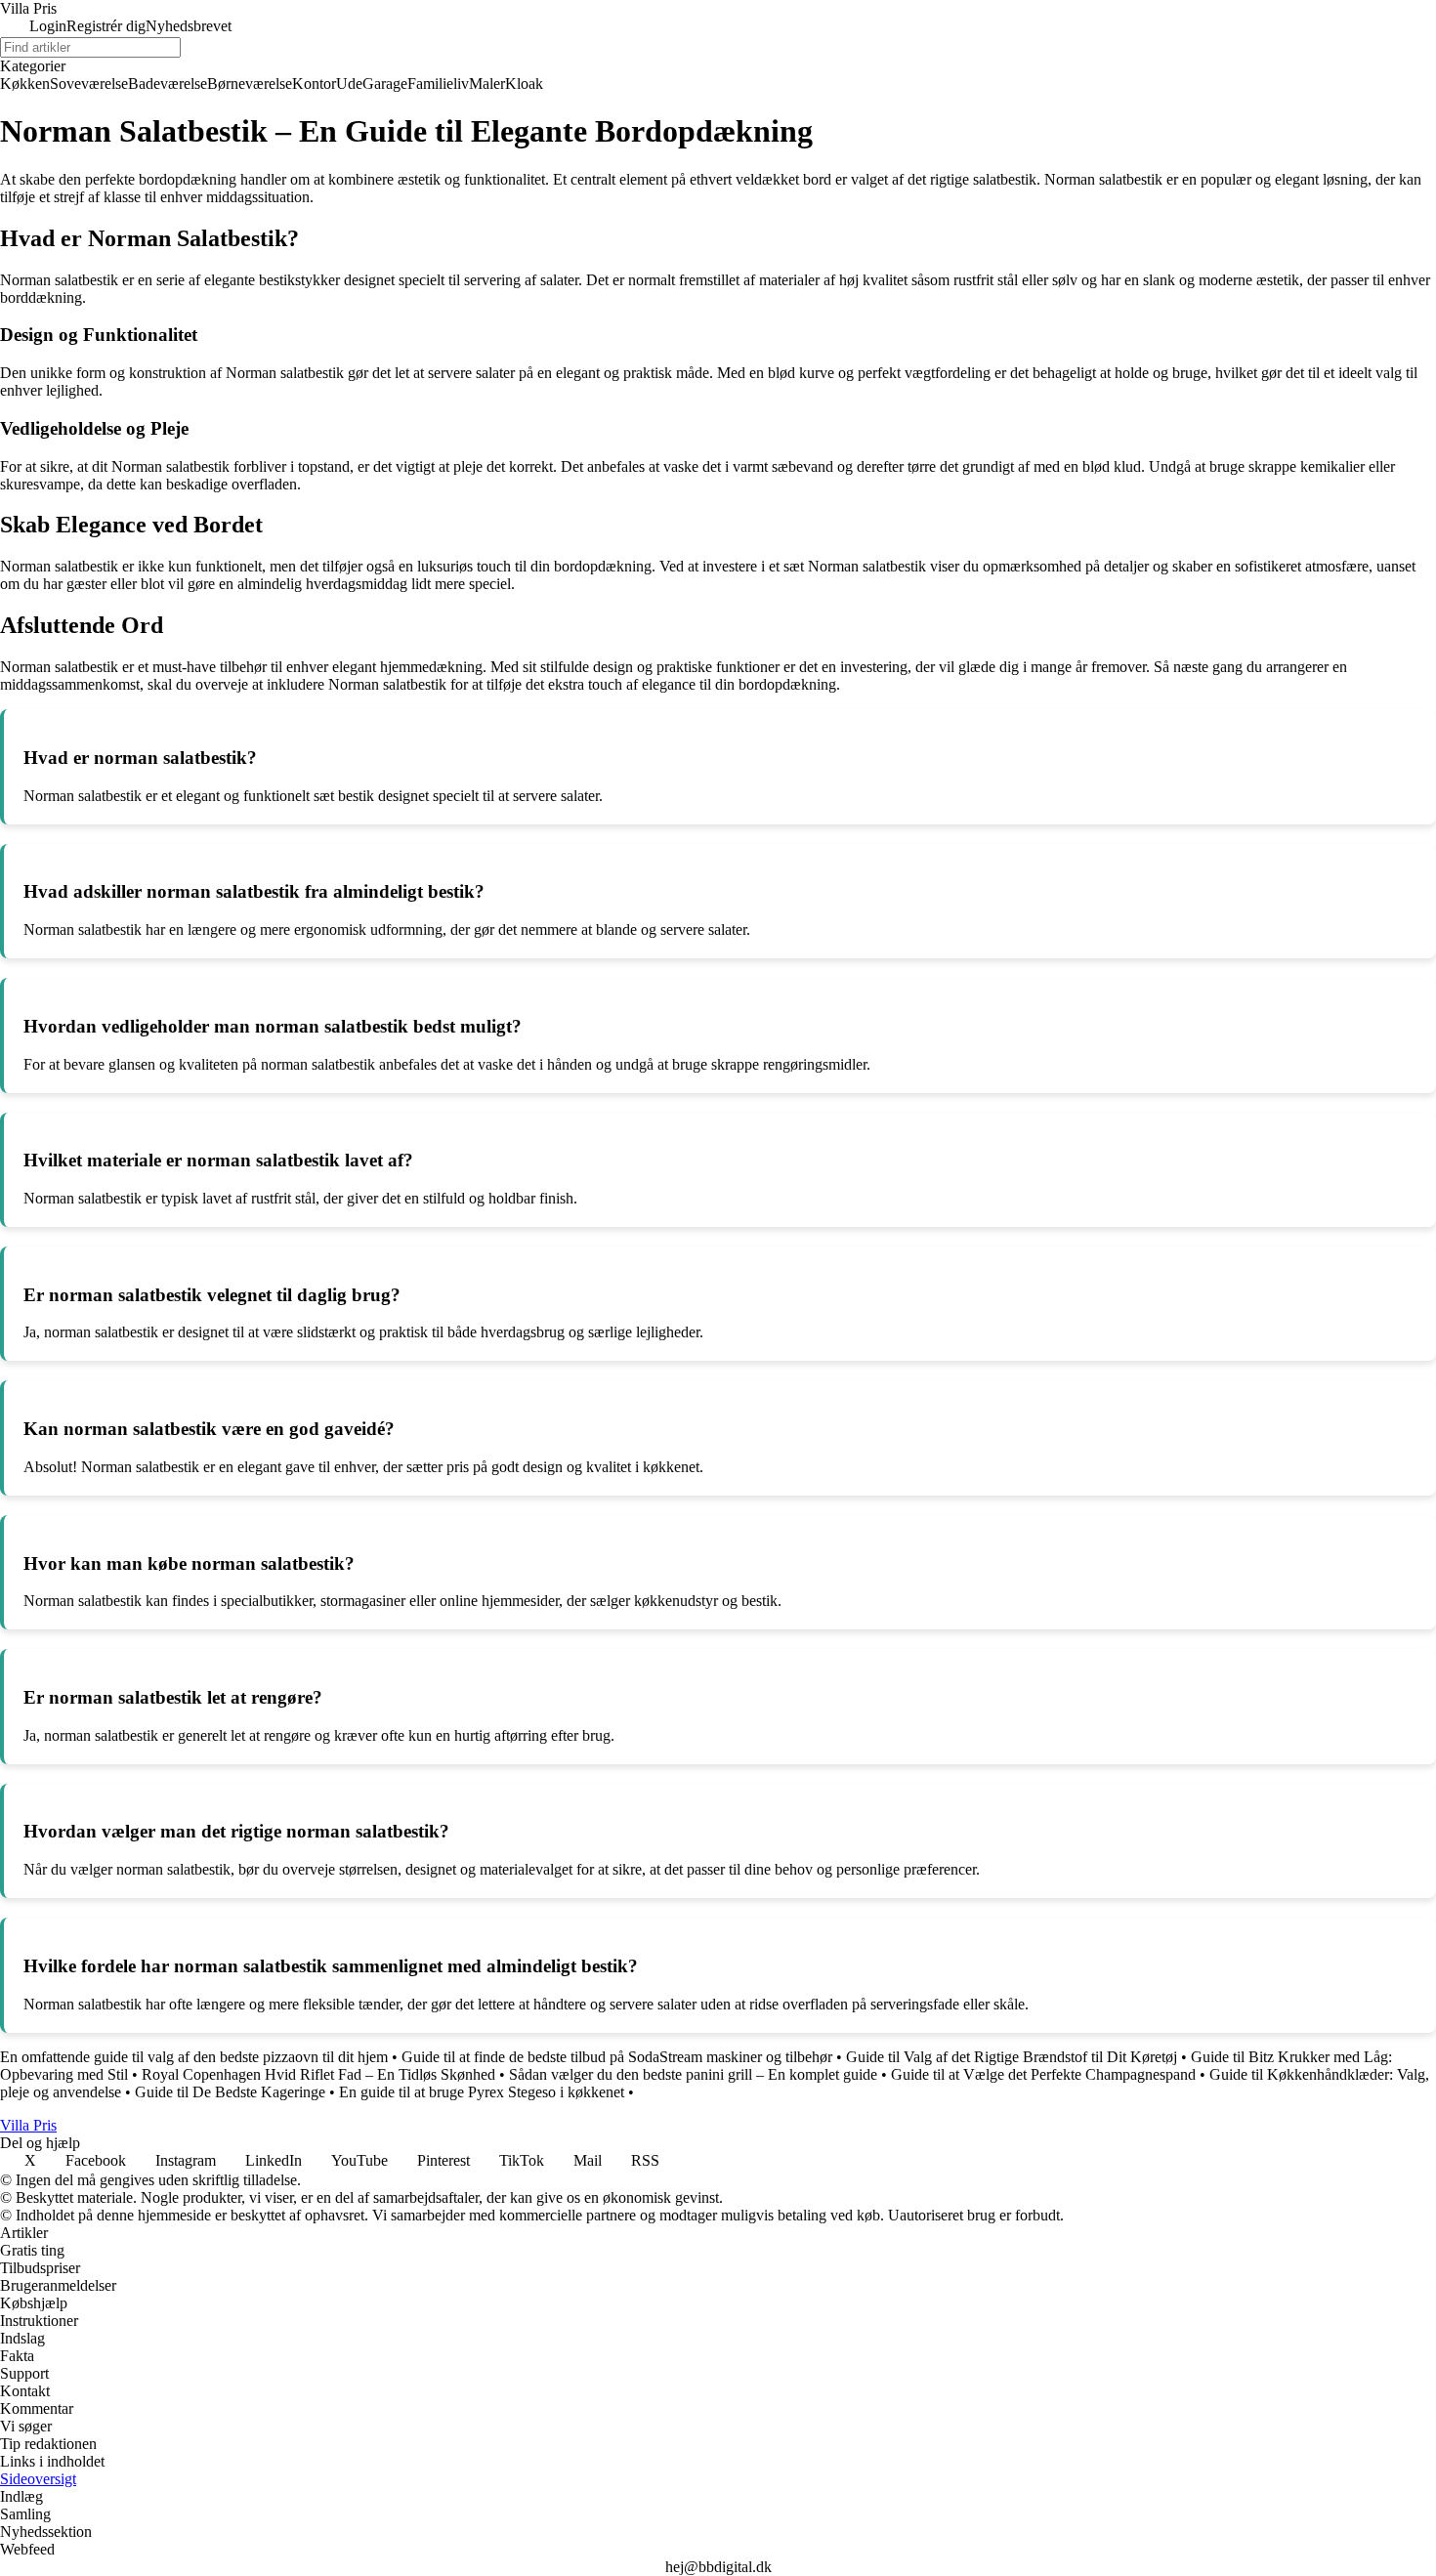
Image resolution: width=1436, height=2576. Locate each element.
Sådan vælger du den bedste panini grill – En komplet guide (693, 2074)
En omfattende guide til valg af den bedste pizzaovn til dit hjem (194, 2057)
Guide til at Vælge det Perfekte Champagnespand (1043, 2074)
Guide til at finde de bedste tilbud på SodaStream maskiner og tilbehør (617, 2057)
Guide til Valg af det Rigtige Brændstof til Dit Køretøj (1012, 2057)
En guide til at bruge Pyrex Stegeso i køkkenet (482, 2092)
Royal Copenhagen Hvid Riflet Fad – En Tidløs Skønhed (318, 2074)
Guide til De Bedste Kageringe (230, 2092)
